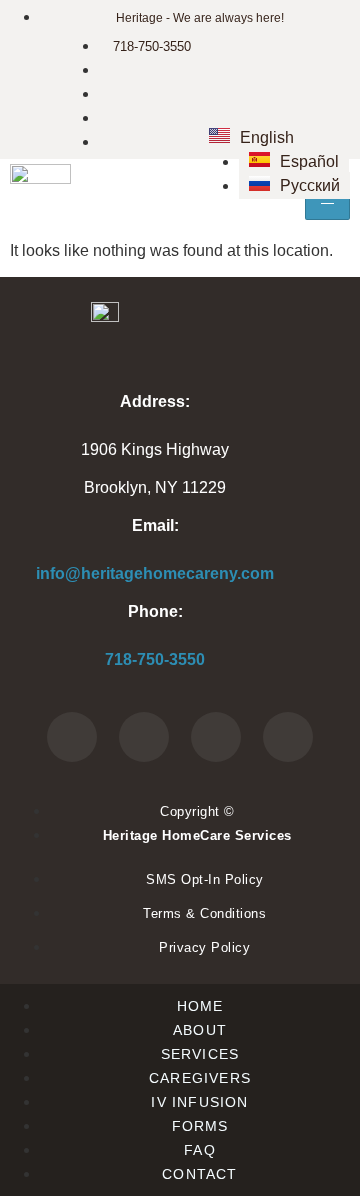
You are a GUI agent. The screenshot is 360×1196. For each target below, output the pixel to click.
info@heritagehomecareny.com (155, 573)
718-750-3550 (155, 659)
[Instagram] (288, 737)
